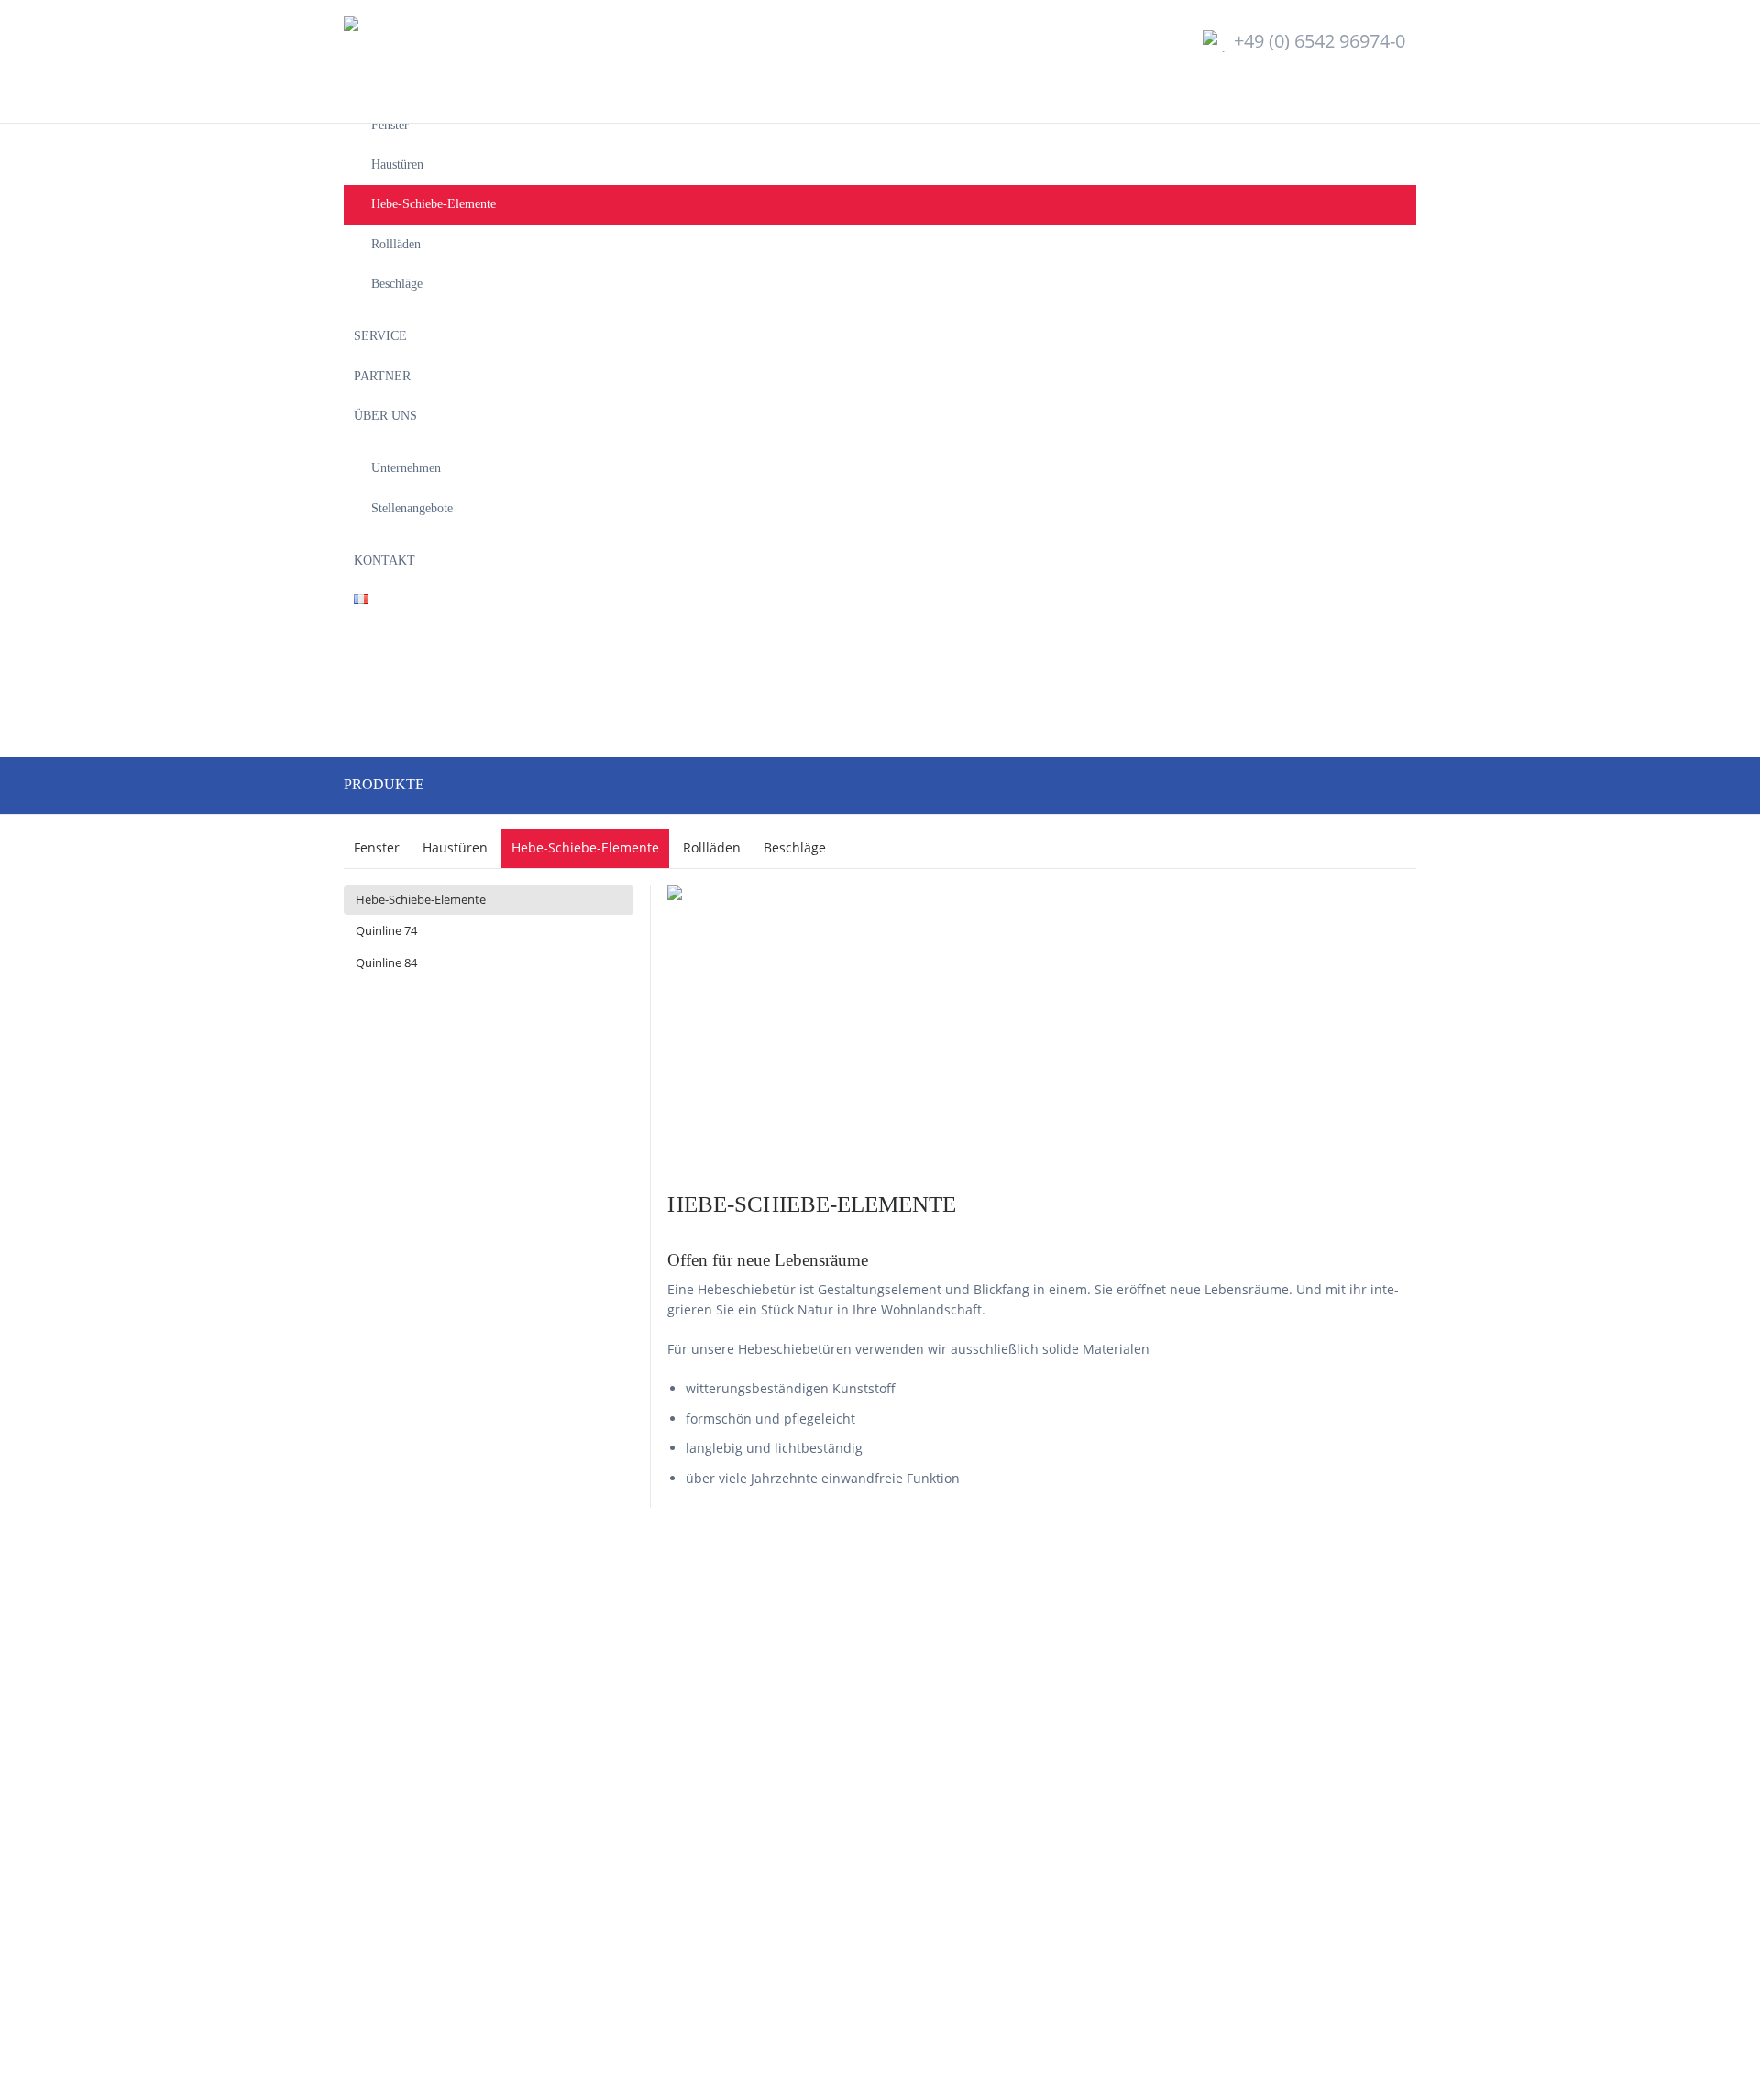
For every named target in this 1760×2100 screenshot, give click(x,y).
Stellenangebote (412, 508)
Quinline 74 (386, 930)
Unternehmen (406, 467)
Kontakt (385, 560)
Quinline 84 (386, 962)
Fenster (390, 125)
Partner (382, 376)
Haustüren (397, 164)
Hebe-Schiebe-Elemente (434, 203)
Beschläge (397, 283)
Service (380, 335)
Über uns (385, 415)
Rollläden (396, 244)
